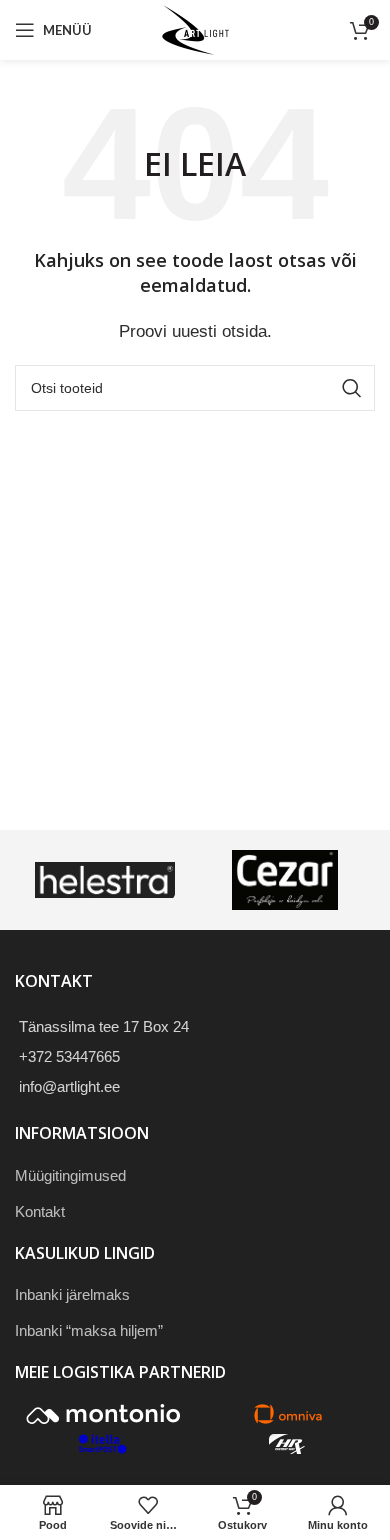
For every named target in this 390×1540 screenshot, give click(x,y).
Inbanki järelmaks (72, 1294)
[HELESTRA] (105, 880)
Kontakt (40, 1211)
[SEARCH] (352, 388)
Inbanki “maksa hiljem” (89, 1330)
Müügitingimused (70, 1175)
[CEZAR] (285, 880)
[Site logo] (195, 28)
